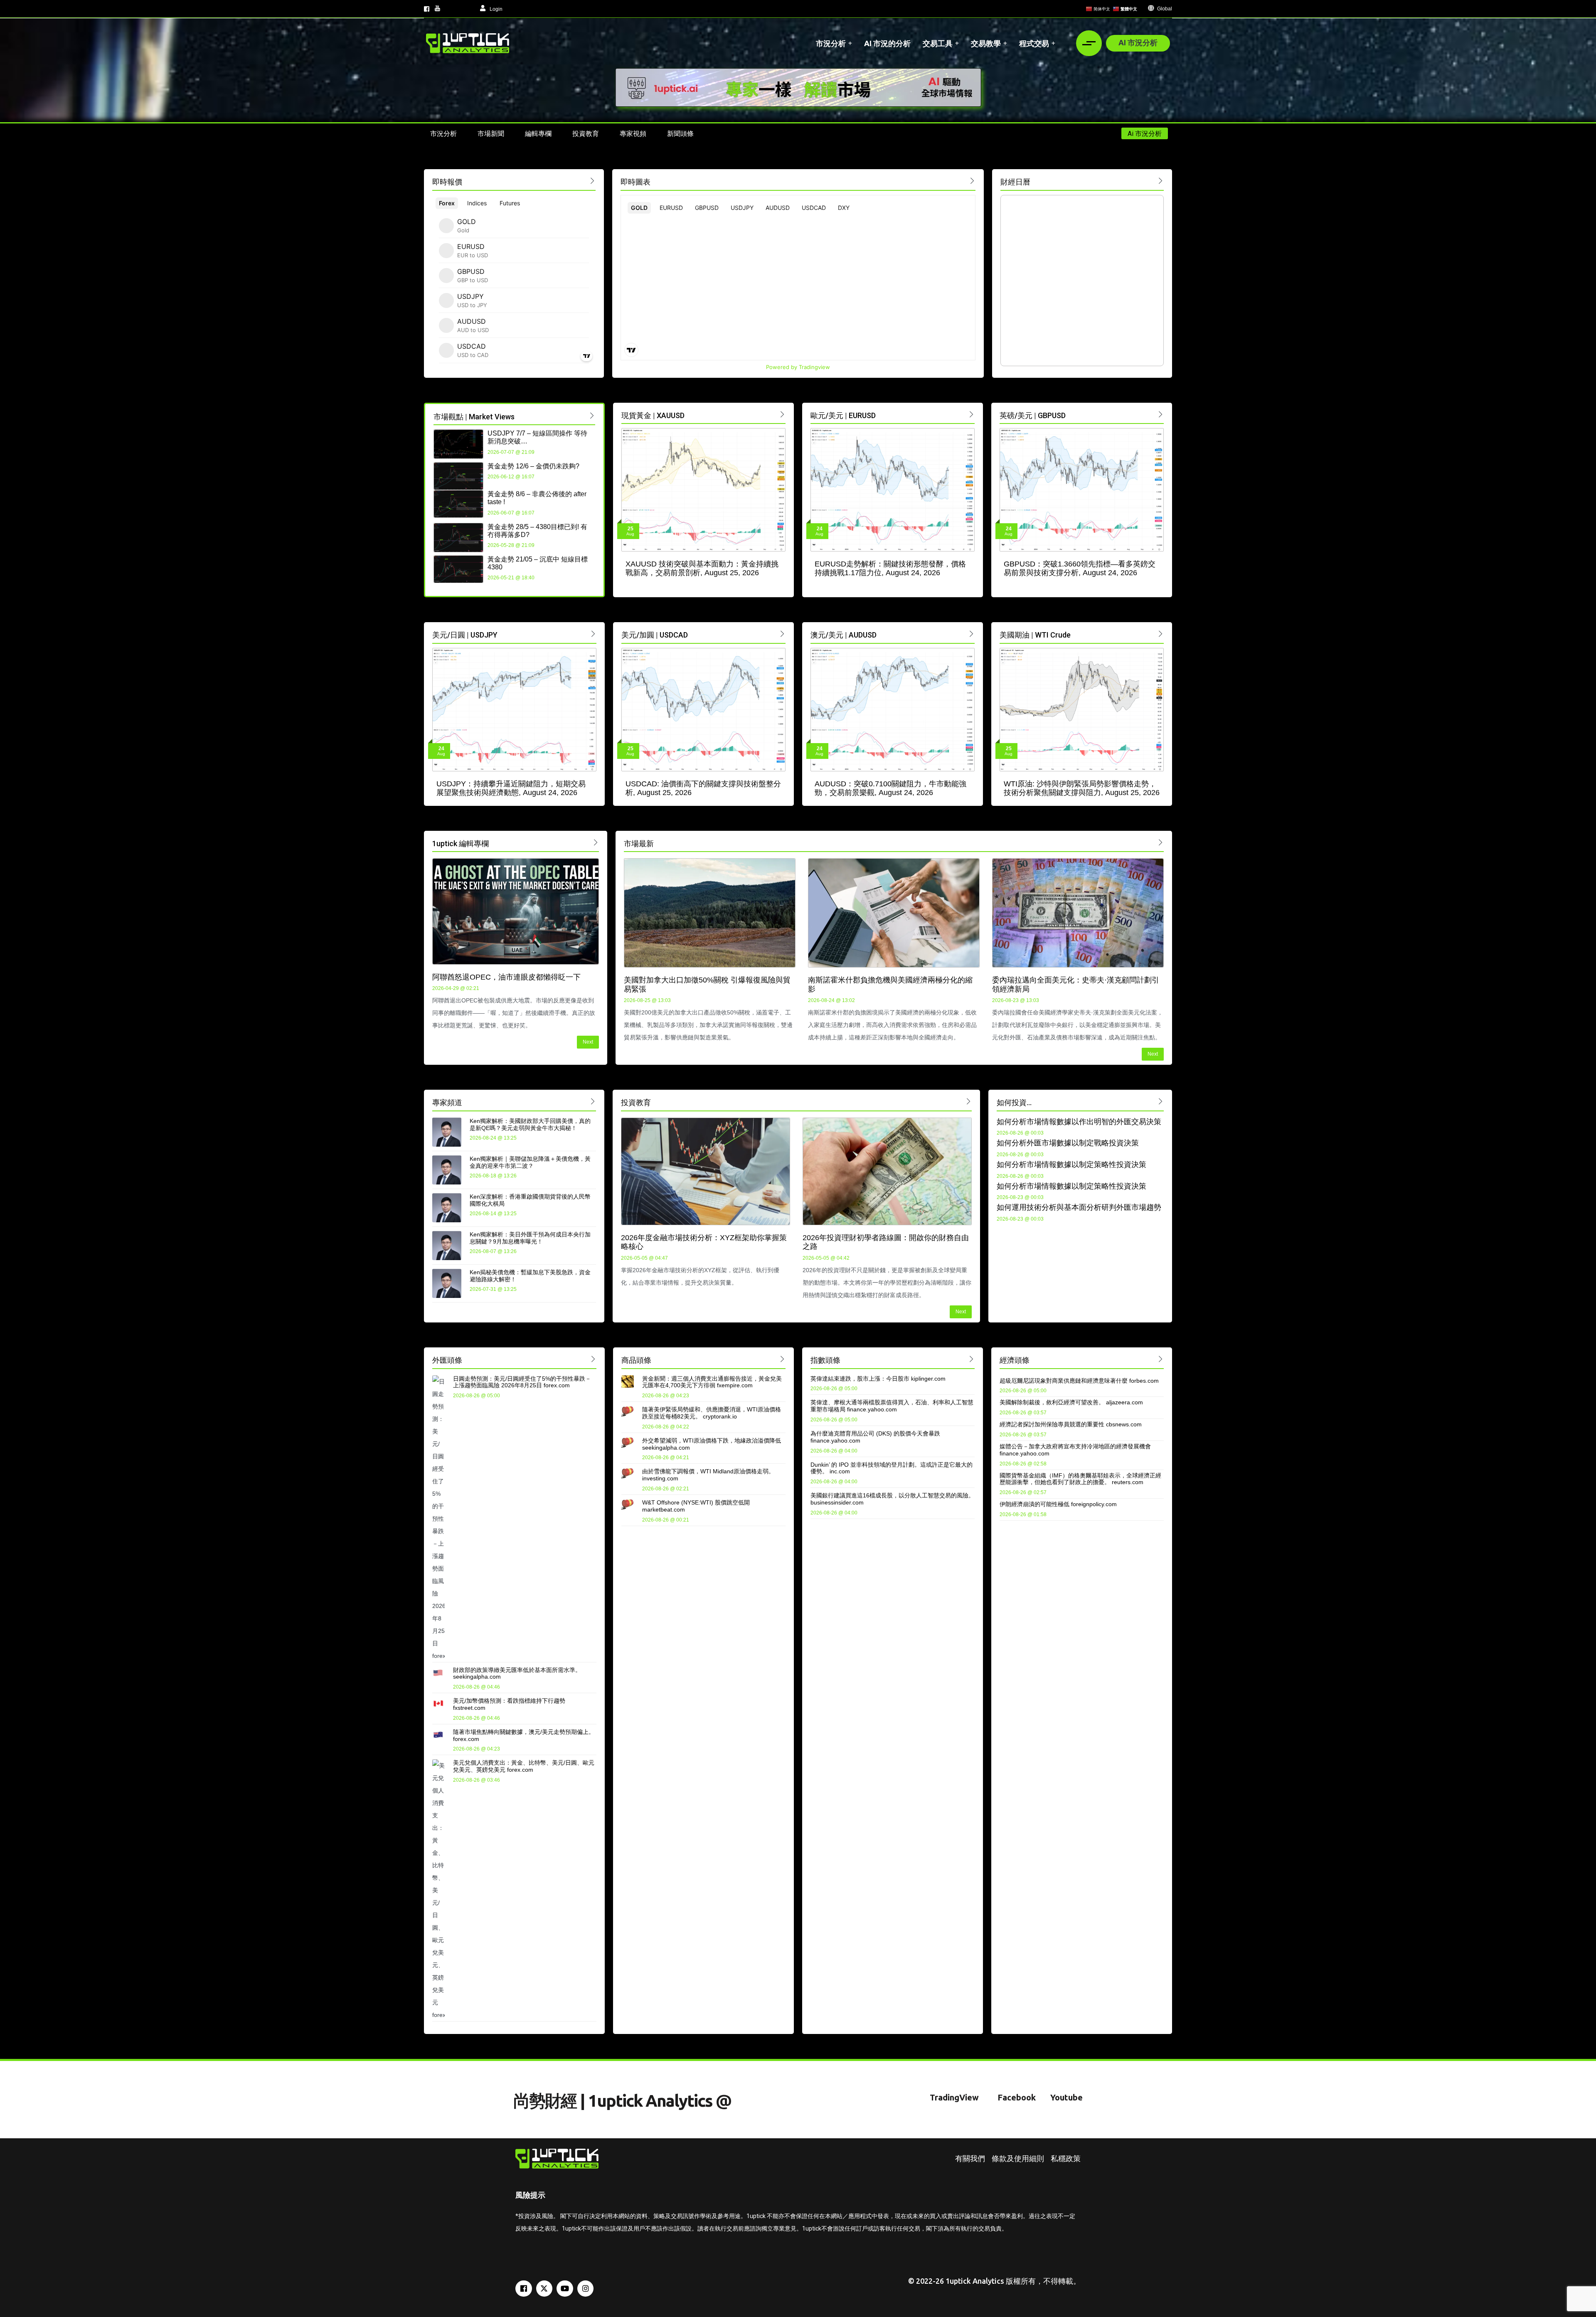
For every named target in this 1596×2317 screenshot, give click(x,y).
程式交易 (1034, 43)
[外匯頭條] (593, 1359)
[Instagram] (586, 2289)
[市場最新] (1161, 842)
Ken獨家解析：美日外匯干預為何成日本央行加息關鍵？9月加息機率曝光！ (530, 1238)
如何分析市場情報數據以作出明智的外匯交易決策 (1079, 1122)
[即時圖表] (972, 181)
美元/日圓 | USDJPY (465, 635)
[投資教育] (969, 1101)
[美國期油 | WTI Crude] (1161, 634)
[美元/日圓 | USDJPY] (593, 634)
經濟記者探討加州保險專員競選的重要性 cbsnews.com (1071, 1424)
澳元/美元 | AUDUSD (844, 635)
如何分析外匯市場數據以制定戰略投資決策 (1068, 1143)
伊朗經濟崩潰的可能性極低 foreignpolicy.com (1058, 1504)
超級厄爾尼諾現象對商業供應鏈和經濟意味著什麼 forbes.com (1079, 1381)
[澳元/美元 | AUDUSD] (972, 634)
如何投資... (1014, 1102)
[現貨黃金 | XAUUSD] (782, 414)
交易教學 (986, 43)
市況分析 (831, 43)
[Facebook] (524, 2289)
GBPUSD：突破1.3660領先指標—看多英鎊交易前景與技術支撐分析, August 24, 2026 (1080, 569)
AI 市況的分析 (887, 43)
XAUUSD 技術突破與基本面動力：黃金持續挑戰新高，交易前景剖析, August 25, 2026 (702, 569)
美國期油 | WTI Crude (1035, 635)
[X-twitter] (544, 2289)
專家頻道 (447, 1102)
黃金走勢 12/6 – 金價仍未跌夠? (533, 466)
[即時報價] (592, 181)
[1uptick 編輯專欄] (596, 842)
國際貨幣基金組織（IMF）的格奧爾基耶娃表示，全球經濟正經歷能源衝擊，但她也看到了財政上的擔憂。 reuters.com (1080, 1479)
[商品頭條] (782, 1359)
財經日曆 (1015, 182)
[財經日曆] (1161, 181)
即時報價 (447, 182)
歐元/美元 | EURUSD (843, 415)
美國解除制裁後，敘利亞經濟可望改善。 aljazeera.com (1071, 1402)
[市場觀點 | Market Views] (592, 415)
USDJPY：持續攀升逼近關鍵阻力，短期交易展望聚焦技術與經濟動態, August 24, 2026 (511, 788)
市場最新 (639, 843)
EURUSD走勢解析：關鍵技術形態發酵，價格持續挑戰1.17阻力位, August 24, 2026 (890, 569)
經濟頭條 (1015, 1360)
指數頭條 (825, 1360)
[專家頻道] (593, 1101)
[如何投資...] (1161, 1101)
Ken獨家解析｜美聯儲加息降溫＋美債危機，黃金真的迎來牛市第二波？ (530, 1162)
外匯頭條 (447, 1360)
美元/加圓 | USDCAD (655, 635)
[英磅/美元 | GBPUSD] (1161, 414)
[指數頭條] (972, 1359)
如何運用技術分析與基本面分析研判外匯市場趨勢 (1079, 1207)
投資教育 (636, 1102)
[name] (468, 43)
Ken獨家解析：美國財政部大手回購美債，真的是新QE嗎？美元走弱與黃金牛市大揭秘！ (530, 1124)
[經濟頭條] (1161, 1359)
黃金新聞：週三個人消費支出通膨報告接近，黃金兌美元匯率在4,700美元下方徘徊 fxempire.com (712, 1382)
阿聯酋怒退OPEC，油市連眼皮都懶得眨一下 (506, 977)
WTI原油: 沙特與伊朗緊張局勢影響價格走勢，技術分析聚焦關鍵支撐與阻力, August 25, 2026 (1082, 788)
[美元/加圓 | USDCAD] (782, 634)
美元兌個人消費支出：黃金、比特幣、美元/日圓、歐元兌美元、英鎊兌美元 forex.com (524, 1766)
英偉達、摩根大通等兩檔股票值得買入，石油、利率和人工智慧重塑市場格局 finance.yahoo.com (892, 1406)
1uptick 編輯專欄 (461, 843)
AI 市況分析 (1138, 42)
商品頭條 (636, 1360)
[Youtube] (565, 2289)
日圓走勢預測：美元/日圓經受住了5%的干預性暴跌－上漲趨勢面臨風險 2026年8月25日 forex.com (522, 1382)
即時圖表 (635, 182)
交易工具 (938, 43)
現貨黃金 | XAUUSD (653, 415)
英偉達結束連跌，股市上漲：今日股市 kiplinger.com (878, 1379)
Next (588, 1042)
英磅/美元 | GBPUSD (1033, 415)
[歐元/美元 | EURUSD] (972, 414)
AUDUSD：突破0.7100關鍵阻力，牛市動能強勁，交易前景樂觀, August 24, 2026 (890, 788)
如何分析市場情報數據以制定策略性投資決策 (1071, 1165)
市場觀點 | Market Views (474, 417)
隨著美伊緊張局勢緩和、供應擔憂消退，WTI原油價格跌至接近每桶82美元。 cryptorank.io (712, 1413)
